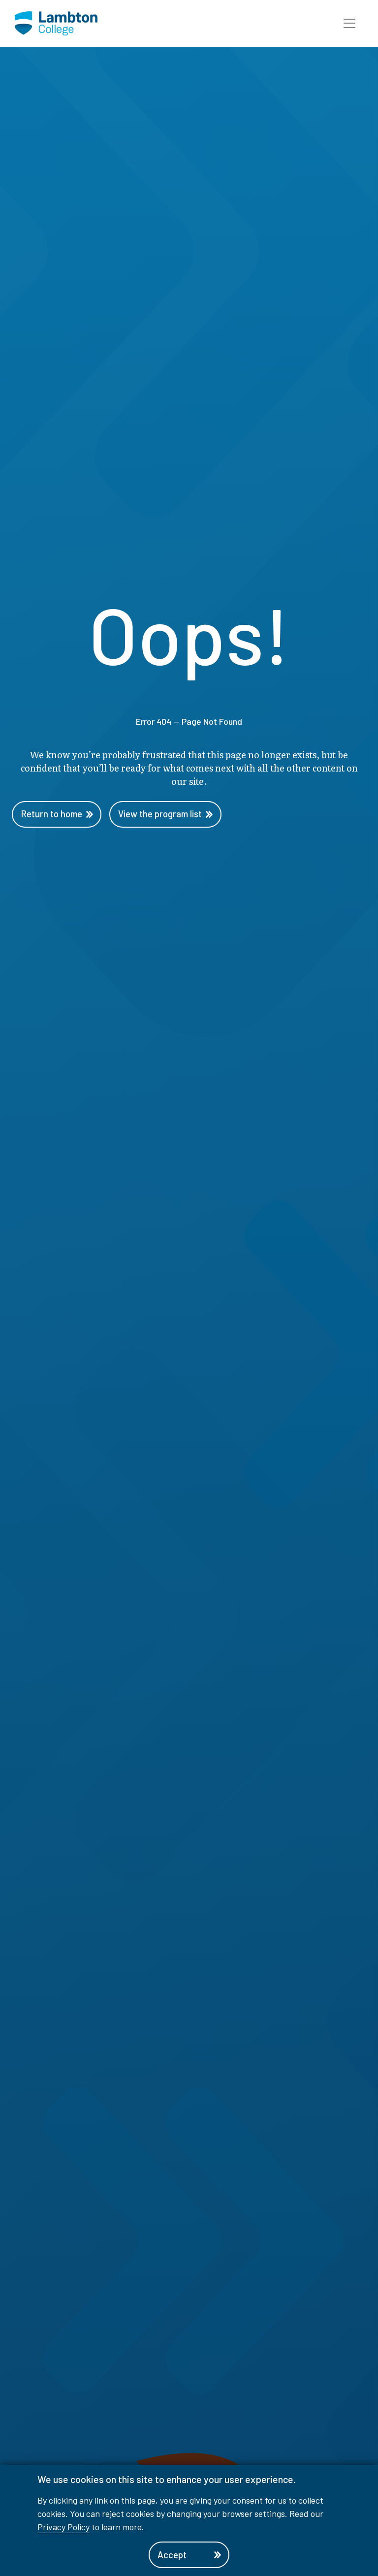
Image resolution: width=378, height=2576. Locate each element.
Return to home (51, 814)
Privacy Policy (63, 2527)
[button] (349, 24)
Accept (172, 2555)
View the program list (160, 814)
